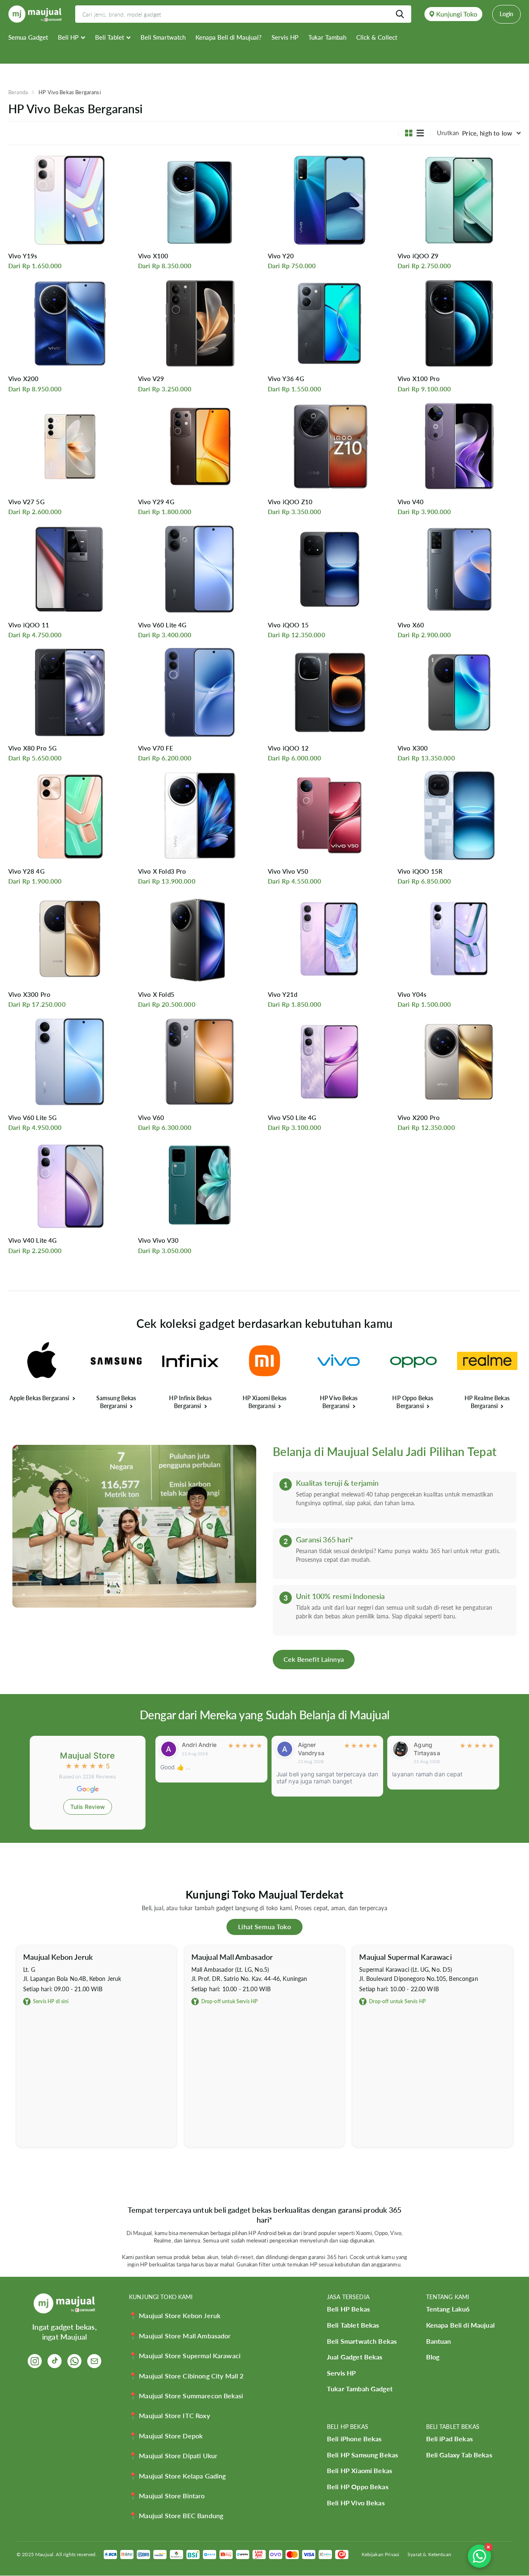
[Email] (94, 2361)
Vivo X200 (23, 379)
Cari (400, 14)
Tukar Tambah (327, 37)
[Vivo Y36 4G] (329, 323)
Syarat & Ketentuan (429, 2554)
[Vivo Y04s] (459, 939)
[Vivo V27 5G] (70, 446)
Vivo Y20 (281, 256)
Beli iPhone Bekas (354, 2439)
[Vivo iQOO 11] (70, 570)
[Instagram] (35, 2361)
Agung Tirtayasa (311, 1749)
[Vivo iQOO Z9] (459, 200)
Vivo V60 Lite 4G (162, 625)
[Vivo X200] (70, 323)
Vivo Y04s (412, 994)
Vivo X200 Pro (419, 1118)
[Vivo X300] (459, 692)
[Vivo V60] (200, 1062)
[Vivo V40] (459, 446)
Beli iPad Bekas (449, 2439)
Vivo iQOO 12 (288, 748)
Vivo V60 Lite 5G (32, 1118)
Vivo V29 (151, 379)
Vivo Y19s (23, 256)
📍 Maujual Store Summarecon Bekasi (186, 2396)
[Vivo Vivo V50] (329, 815)
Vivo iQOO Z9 (418, 256)
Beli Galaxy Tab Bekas (459, 2455)
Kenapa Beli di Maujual (460, 2325)
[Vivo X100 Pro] (459, 323)
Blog (433, 2357)
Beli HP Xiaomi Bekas (360, 2470)
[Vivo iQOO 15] (329, 570)
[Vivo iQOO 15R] (459, 815)
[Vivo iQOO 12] (329, 692)
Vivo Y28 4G (26, 871)
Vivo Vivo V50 (288, 871)
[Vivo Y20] (329, 200)
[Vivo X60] (459, 570)
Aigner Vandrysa (195, 1749)
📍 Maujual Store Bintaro (167, 2496)
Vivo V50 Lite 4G (292, 1118)
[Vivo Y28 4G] (70, 815)
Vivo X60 (411, 625)
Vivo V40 (411, 502)
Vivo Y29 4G (156, 502)
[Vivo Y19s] (70, 200)
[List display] (420, 133)
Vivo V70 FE (156, 748)
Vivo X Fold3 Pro (162, 871)
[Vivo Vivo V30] (200, 1185)
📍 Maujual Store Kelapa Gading (177, 2476)
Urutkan (448, 133)
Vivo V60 (151, 1118)
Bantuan (439, 2341)
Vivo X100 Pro (419, 379)
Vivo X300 (413, 748)
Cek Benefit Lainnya (314, 1659)
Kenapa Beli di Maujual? (229, 37)
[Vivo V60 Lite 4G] (200, 570)
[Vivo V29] (200, 323)
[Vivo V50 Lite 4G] (329, 1062)
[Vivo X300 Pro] (70, 939)
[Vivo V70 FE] (200, 692)
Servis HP (285, 37)
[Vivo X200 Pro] (459, 1062)
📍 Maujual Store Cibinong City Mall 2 (186, 2376)
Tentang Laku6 (448, 2309)
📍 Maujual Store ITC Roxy (169, 2415)
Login (506, 14)
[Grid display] (409, 133)
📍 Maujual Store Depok (166, 2436)
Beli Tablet (110, 37)
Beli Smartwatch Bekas (362, 2341)
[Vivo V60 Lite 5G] (70, 1062)
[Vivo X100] (200, 200)
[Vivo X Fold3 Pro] (200, 815)
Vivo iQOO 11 (29, 625)
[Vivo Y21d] (329, 939)
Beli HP (68, 37)
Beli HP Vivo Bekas (356, 2503)
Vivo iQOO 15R (420, 871)
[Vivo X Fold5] (200, 939)
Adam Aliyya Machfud (431, 1749)
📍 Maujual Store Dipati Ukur (173, 2456)
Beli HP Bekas (348, 2309)
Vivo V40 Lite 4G (32, 1240)
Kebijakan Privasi (381, 2554)
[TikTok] (55, 2361)
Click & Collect (377, 37)
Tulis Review (88, 1807)
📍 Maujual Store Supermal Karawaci (185, 2356)
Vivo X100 (153, 256)
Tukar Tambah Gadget (360, 2389)
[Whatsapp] (74, 2361)
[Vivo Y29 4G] (200, 446)
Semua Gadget (28, 37)
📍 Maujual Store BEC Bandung (176, 2515)
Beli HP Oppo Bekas (358, 2487)
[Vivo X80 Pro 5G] (70, 692)
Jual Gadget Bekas (355, 2357)
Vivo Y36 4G (286, 379)
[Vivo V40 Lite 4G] (70, 1185)
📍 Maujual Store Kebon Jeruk (175, 2315)
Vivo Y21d (282, 994)
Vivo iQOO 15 (288, 625)
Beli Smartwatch (163, 37)
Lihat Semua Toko (264, 1927)
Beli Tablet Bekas (353, 2325)
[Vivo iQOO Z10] (329, 446)
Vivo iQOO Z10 (290, 502)
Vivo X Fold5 (156, 994)
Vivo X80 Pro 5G (32, 748)
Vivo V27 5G (26, 502)
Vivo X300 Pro (29, 994)
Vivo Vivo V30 (158, 1240)
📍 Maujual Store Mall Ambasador (180, 2336)
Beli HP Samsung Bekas (362, 2455)
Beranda (18, 92)
